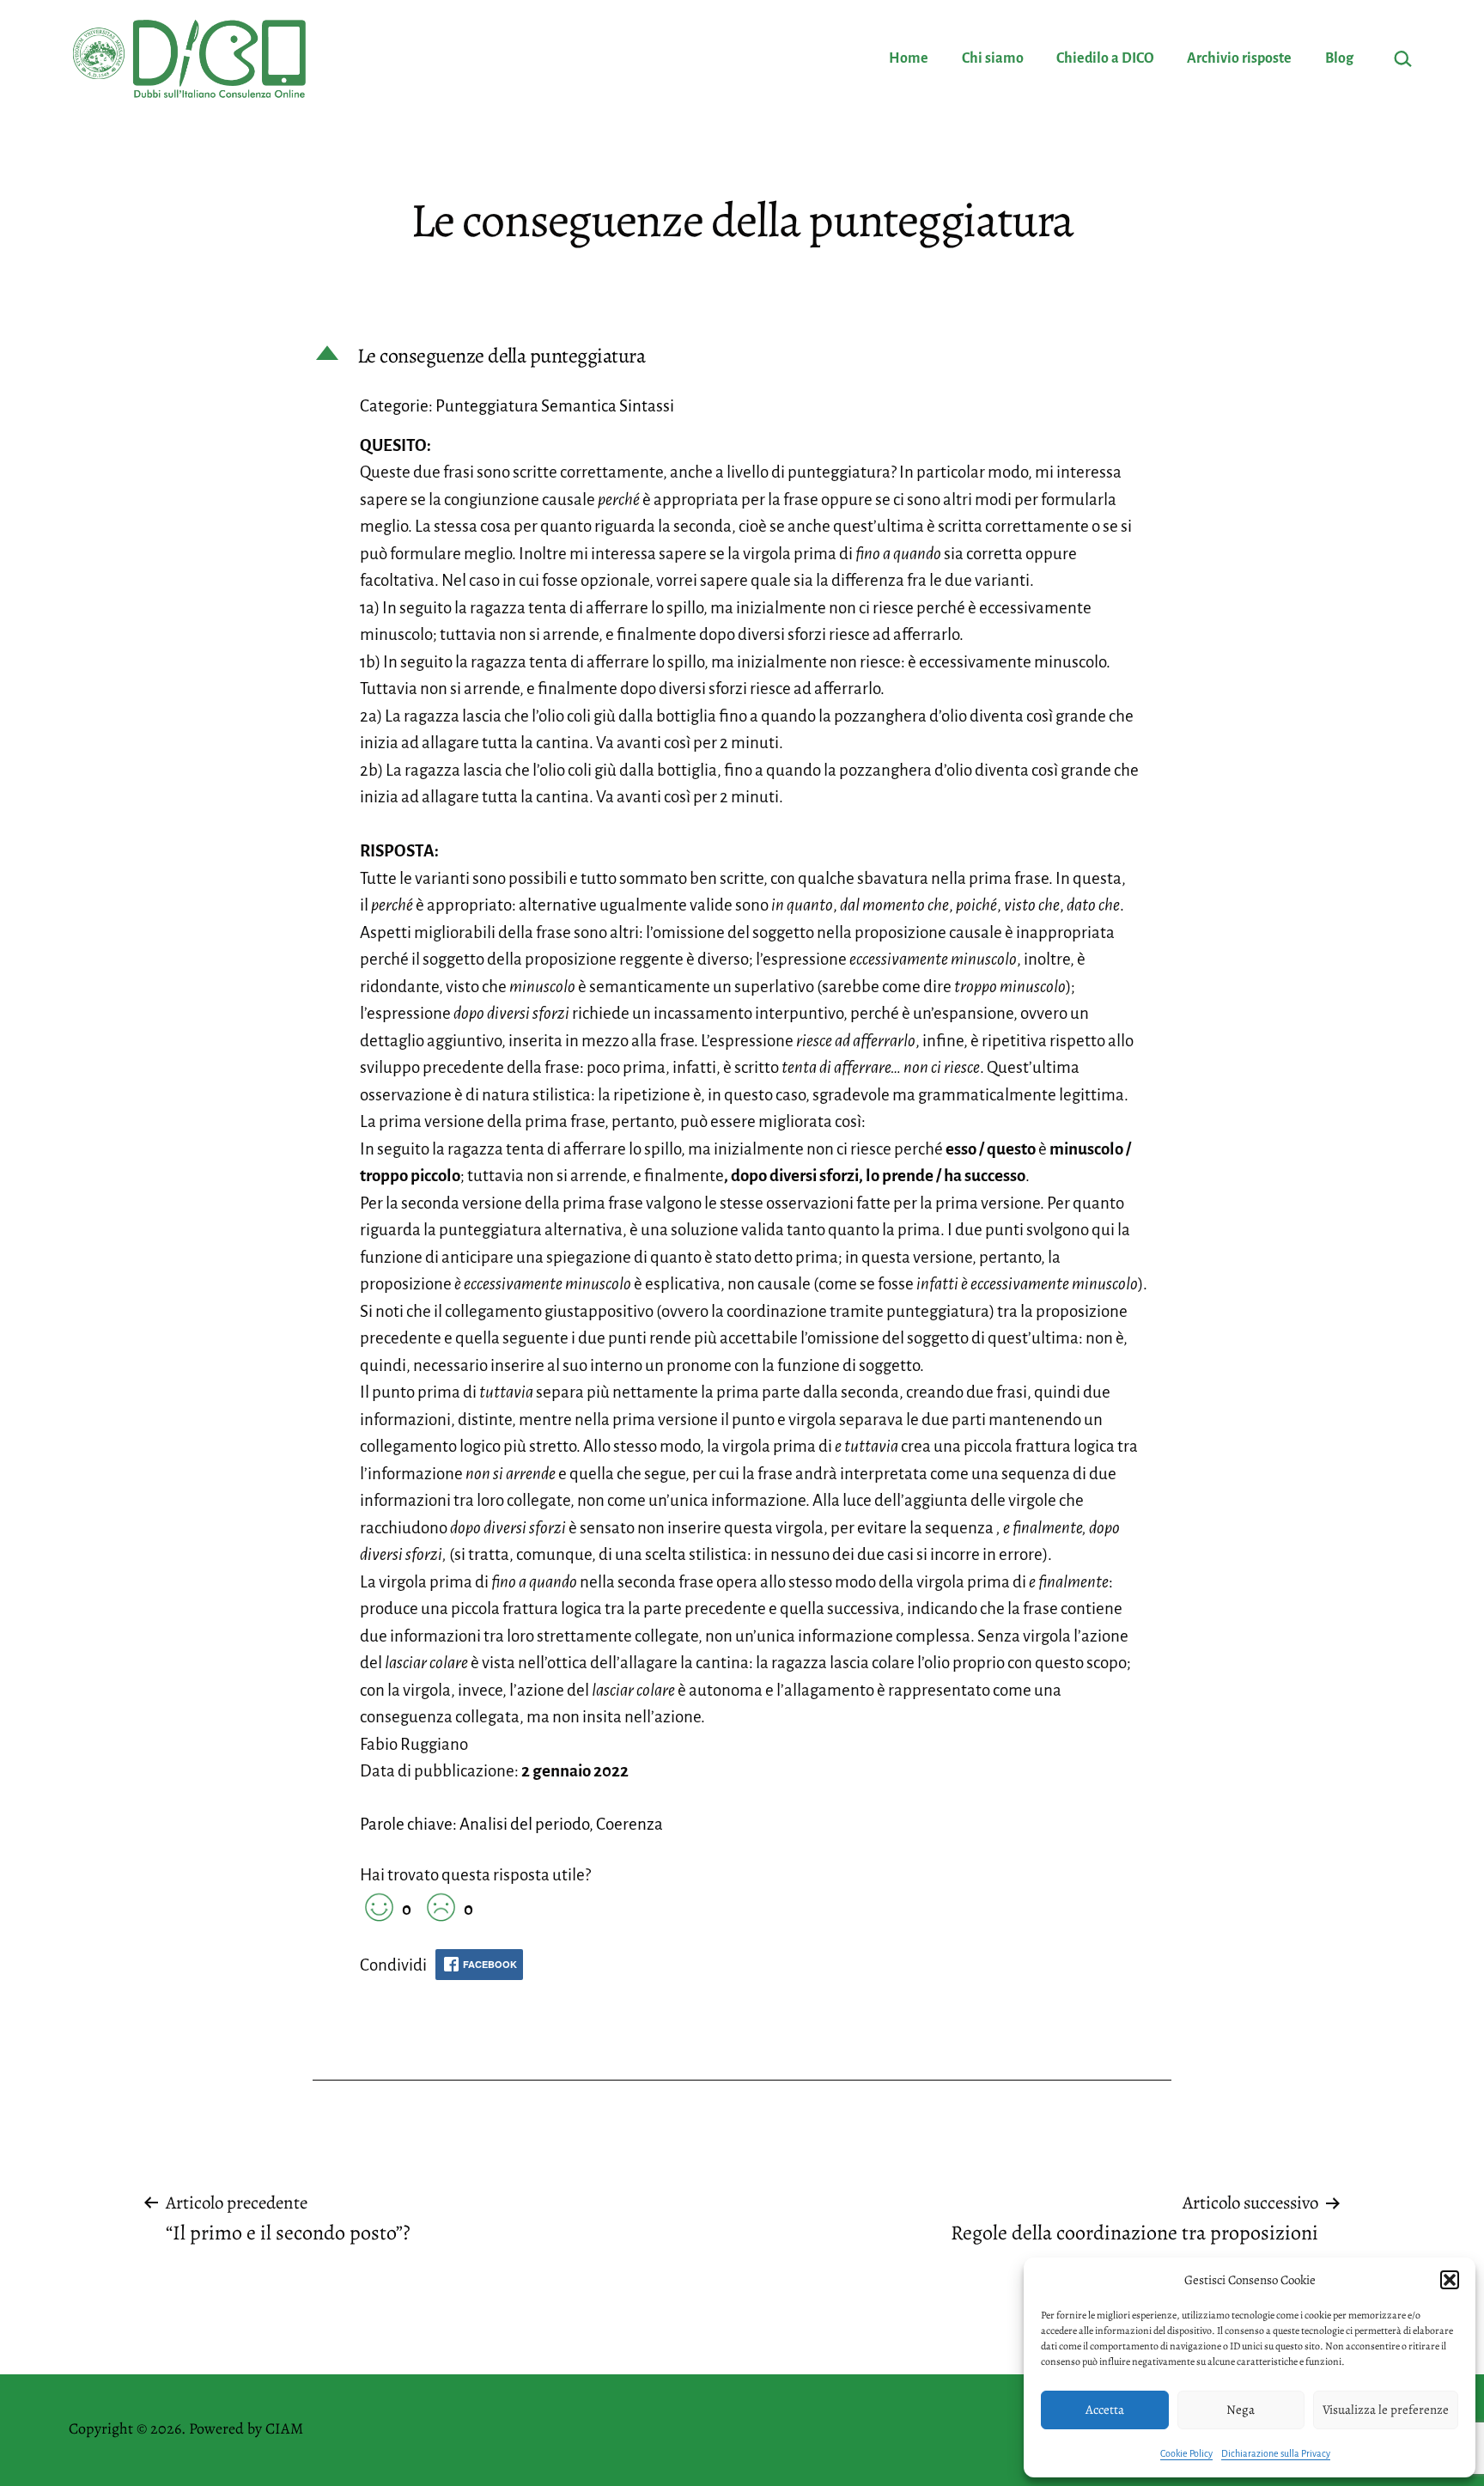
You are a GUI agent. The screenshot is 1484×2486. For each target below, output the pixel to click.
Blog (1339, 58)
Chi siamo (993, 58)
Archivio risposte (1239, 58)
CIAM (284, 2428)
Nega (1241, 2410)
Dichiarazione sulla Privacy (1276, 2453)
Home (909, 58)
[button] (1450, 2280)
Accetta (1105, 2410)
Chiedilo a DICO (1105, 58)
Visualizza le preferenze (1386, 2410)
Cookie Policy (1186, 2453)
